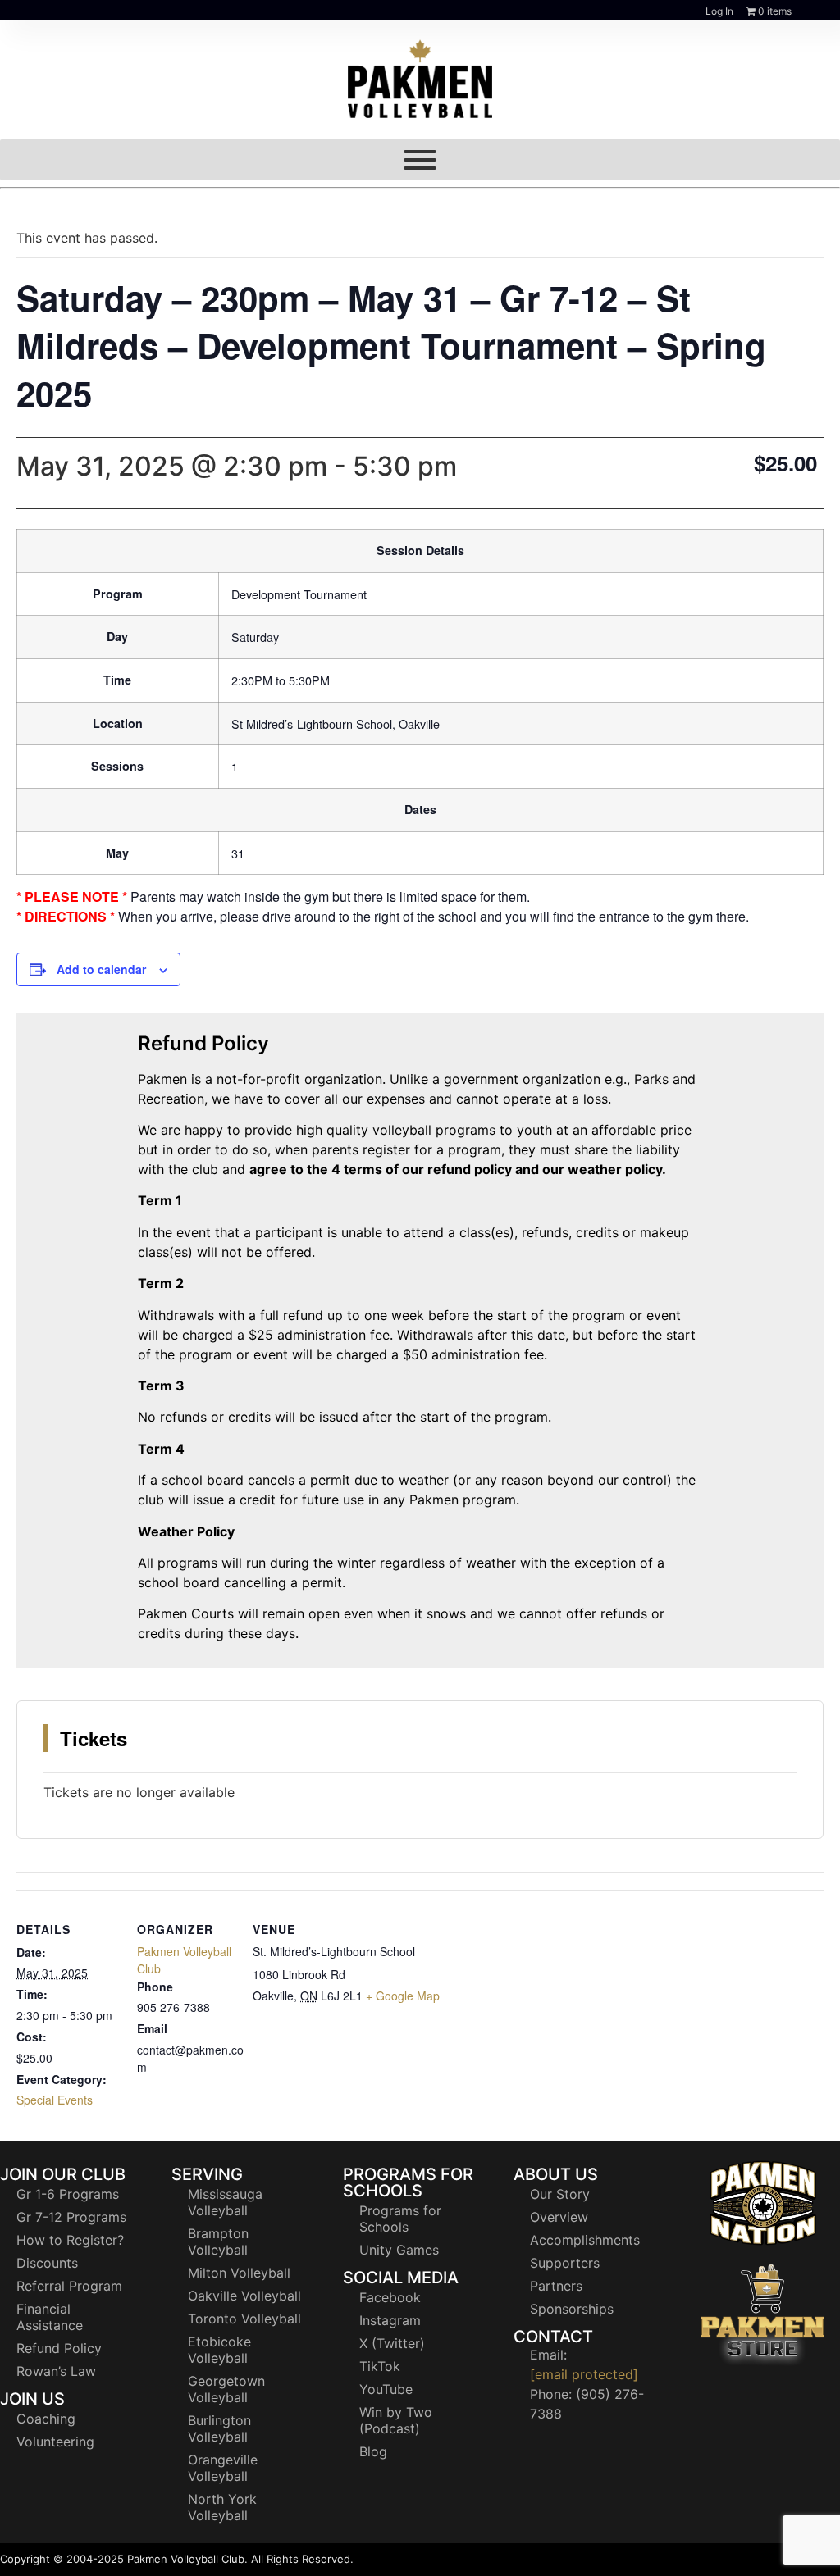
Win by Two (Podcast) (396, 2420)
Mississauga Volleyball (225, 2202)
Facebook (390, 2297)
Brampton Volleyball (218, 2241)
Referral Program (69, 2286)
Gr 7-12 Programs (71, 2217)
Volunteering (55, 2442)
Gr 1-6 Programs (68, 2194)
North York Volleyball (222, 2507)
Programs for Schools (400, 2219)
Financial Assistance (50, 2317)
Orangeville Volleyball (223, 2468)
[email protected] (584, 2374)
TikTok (380, 2366)
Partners (556, 2286)
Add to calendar (101, 969)
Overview (559, 2217)
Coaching (46, 2419)
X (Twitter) (392, 2343)
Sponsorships (572, 2309)
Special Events (55, 2100)
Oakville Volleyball (244, 2296)
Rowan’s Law (56, 2371)
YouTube (386, 2389)
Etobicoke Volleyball (219, 2350)
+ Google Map (403, 1996)
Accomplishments (585, 2240)
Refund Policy (59, 2348)
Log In (719, 11)
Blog (373, 2451)
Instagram (390, 2320)
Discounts (47, 2263)
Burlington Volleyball (219, 2428)
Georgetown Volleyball (226, 2389)
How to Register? (70, 2240)
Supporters (565, 2263)
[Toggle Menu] (420, 160)
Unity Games (399, 2250)
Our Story (560, 2194)
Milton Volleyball (239, 2273)
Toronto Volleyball (244, 2319)
